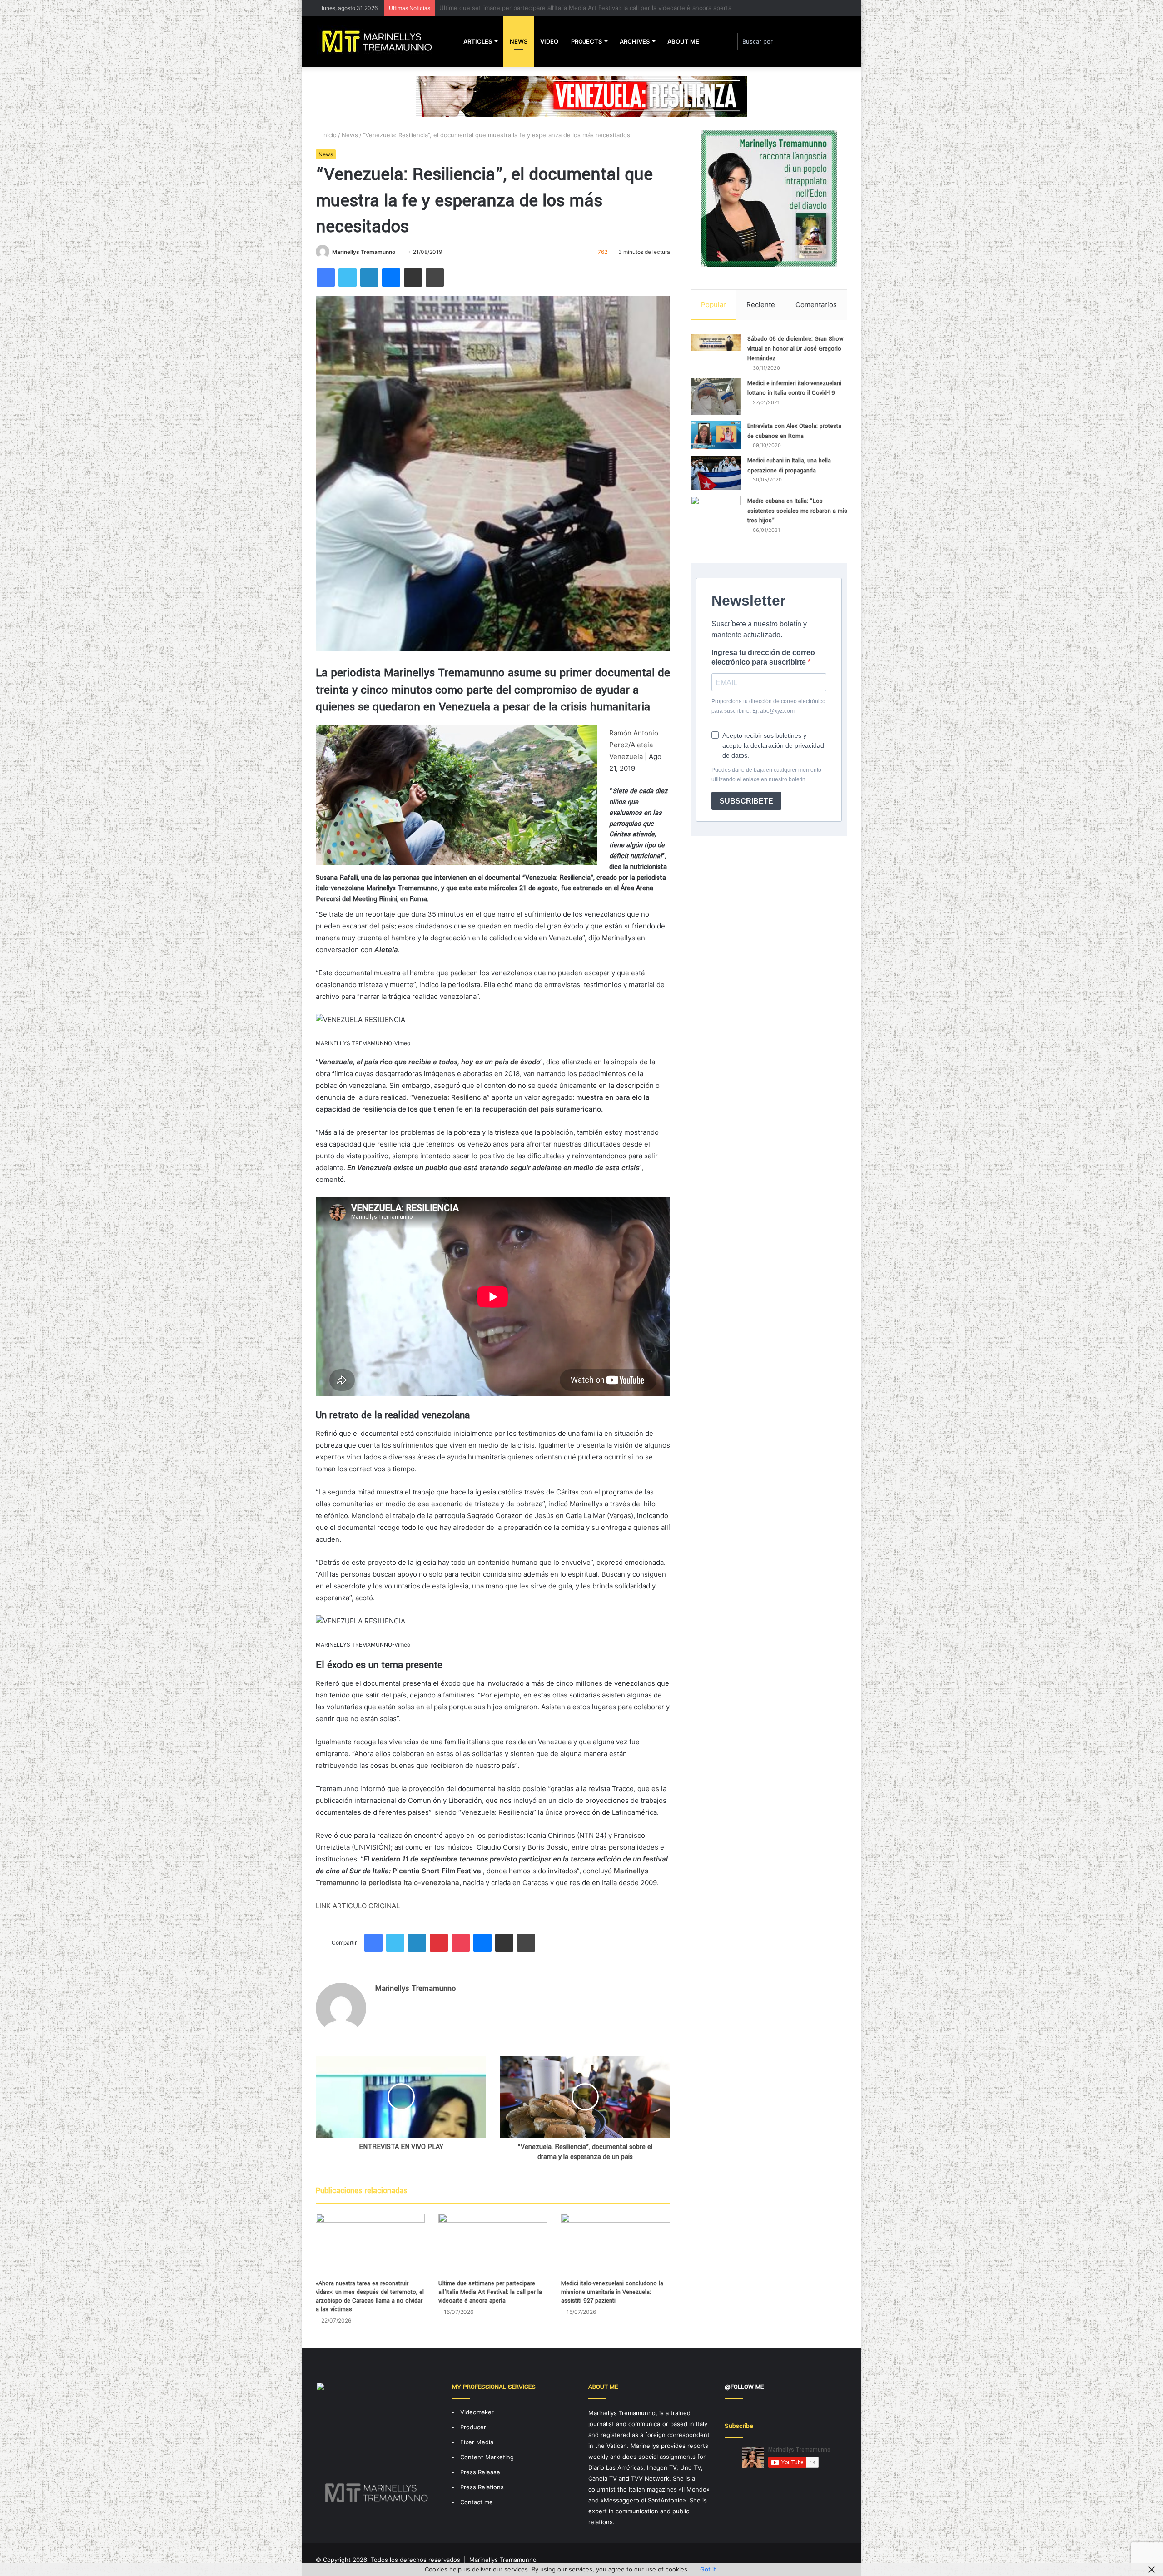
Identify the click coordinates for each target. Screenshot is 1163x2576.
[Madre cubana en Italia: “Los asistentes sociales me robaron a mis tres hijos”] (716, 518)
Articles (478, 41)
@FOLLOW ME (744, 2387)
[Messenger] (391, 278)
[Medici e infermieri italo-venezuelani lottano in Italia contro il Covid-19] (716, 397)
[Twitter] (348, 278)
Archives (635, 41)
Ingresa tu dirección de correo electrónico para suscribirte (763, 657)
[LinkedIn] (369, 278)
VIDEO (549, 41)
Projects (586, 41)
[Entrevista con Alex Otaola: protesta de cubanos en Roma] (716, 435)
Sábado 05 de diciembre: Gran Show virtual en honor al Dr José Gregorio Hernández (795, 349)
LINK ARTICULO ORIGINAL (358, 1906)
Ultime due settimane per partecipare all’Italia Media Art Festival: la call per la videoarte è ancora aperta (490, 2292)
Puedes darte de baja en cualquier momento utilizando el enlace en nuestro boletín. (766, 775)
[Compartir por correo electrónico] (413, 278)
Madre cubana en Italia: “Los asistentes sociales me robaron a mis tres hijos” (797, 511)
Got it (708, 2569)
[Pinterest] (439, 1943)
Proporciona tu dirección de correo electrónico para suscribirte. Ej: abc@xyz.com (768, 706)
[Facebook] (326, 278)
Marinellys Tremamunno (364, 252)
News (519, 41)
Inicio (328, 135)
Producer (473, 2427)
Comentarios (816, 305)
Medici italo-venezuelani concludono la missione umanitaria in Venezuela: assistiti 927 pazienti (573, 8)
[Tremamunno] (380, 41)
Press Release (480, 2472)
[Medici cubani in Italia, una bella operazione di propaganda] (716, 473)
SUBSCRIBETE (746, 801)
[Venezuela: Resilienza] (581, 96)
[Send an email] (399, 252)
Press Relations (482, 2487)
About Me (683, 41)
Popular (713, 305)
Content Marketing (487, 2457)
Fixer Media (477, 2442)
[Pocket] (461, 1943)
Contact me (477, 2502)
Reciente (761, 305)
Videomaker (477, 2412)
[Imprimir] (435, 278)
